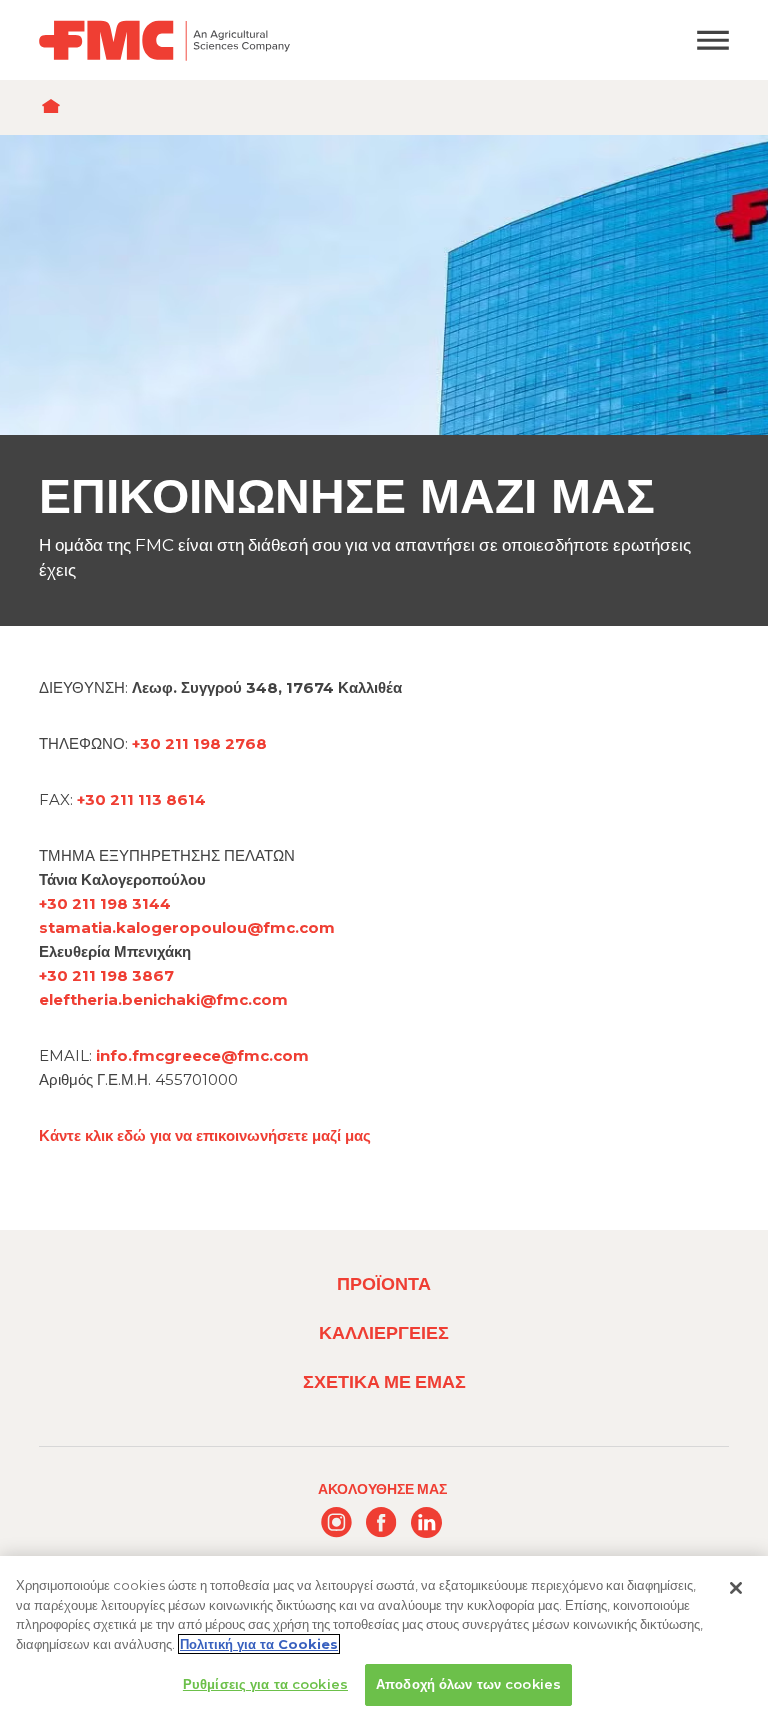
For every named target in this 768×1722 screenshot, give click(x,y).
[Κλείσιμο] (736, 1588)
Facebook (381, 1522)
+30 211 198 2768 (199, 743)
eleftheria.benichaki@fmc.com (163, 999)
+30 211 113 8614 (141, 799)
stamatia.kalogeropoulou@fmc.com (187, 927)
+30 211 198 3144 (105, 903)
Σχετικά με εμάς (384, 1381)
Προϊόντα (384, 1283)
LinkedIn (426, 1522)
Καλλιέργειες (384, 1332)
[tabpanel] (384, 380)
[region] (384, 1639)
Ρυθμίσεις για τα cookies (265, 1684)
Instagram (336, 1522)
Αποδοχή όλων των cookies (468, 1684)
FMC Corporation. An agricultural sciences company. (294, 40)
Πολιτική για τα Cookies (259, 1644)
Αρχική (55, 107)
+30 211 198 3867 (106, 975)
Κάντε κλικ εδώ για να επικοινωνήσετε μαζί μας (205, 1135)
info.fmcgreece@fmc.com (202, 1055)
